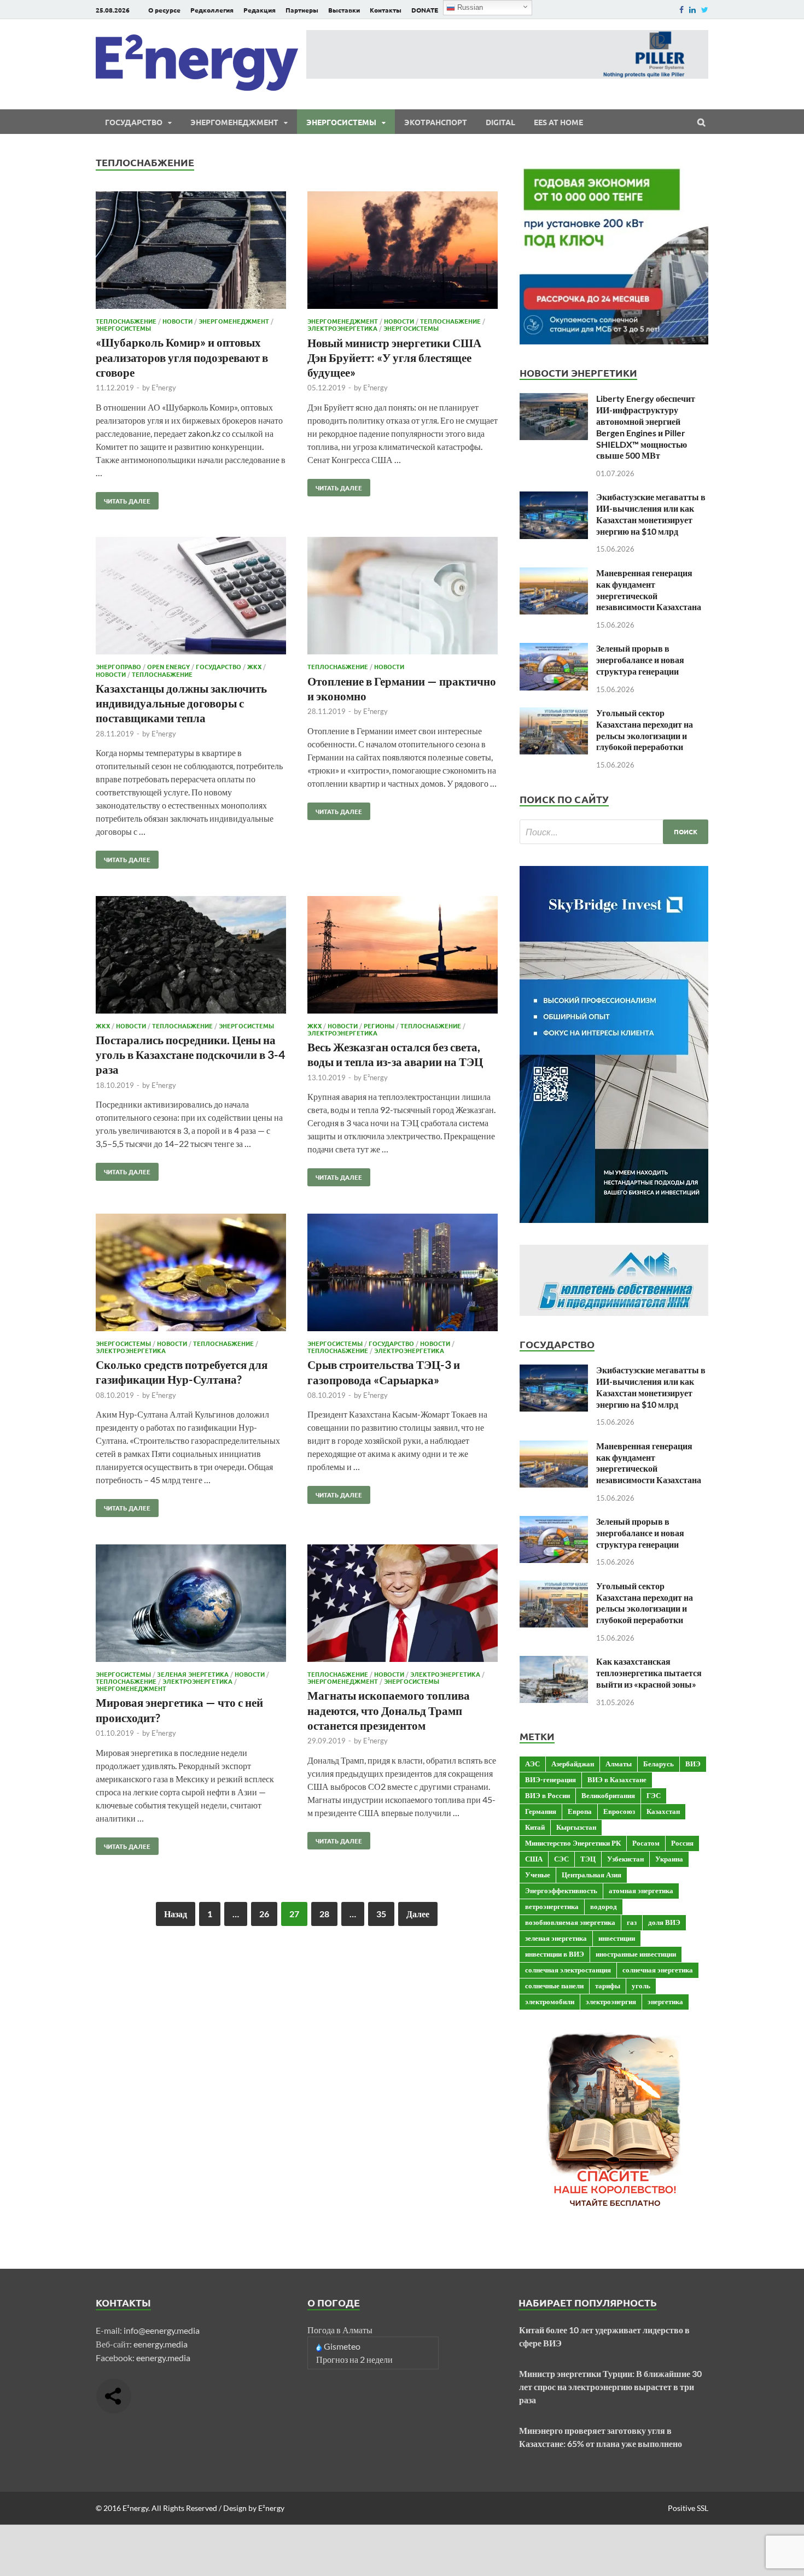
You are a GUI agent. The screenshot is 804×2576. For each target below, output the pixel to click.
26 (264, 1914)
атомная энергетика (641, 1890)
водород (604, 1906)
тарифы (608, 1986)
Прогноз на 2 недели (354, 2359)
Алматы (619, 1764)
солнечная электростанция (568, 1970)
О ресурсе (164, 10)
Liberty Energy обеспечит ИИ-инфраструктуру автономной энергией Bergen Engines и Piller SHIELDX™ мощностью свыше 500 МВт (646, 427)
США (534, 1859)
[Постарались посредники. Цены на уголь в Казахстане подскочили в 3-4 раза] (191, 956)
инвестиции (617, 1938)
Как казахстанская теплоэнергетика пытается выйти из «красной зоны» (649, 1673)
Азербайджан (573, 1764)
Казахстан (663, 1811)
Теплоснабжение (126, 321)
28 (324, 1914)
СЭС (561, 1859)
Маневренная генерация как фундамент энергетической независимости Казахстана (649, 590)
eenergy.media (161, 2344)
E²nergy (164, 388)
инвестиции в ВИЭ (555, 1954)
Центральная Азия (592, 1875)
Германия (541, 1811)
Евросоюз (619, 1811)
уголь (641, 1986)
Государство (134, 122)
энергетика (665, 2001)
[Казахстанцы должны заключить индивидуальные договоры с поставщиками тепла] (191, 597)
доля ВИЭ (664, 1922)
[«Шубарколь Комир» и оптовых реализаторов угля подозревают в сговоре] (191, 252)
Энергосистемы (341, 122)
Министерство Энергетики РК (573, 1843)
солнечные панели (554, 1986)
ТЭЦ (588, 1859)
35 (381, 1914)
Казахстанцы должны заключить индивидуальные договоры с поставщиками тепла (181, 703)
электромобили (550, 2001)
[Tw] (705, 10)
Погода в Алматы (340, 2330)
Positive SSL (688, 2508)
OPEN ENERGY (168, 666)
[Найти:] (614, 832)
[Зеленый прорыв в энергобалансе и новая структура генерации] (554, 649)
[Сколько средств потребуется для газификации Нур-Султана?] (191, 1274)
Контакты (386, 10)
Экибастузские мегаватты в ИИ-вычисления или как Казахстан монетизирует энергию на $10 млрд (651, 514)
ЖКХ (254, 666)
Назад (176, 1914)
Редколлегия (212, 10)
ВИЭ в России (547, 1795)
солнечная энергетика (658, 1970)
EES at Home (558, 122)
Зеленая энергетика (193, 1674)
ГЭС (654, 1795)
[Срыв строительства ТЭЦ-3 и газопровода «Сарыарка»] (403, 1274)
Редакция (260, 10)
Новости (177, 321)
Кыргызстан (576, 1827)
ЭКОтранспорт (436, 122)
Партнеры (302, 10)
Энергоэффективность (561, 1890)
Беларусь (659, 1764)
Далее (418, 1914)
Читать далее (123, 499)
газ (632, 1922)
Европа (580, 1811)
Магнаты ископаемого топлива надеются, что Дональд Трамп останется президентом (389, 1710)
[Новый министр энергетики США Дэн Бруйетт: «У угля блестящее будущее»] (403, 252)
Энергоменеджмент (234, 122)
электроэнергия (611, 2001)
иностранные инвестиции (636, 1954)
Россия (682, 1843)
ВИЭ (693, 1764)
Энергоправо (118, 666)
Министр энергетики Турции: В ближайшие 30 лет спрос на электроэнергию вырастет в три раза (610, 2387)
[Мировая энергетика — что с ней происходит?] (191, 1605)
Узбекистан (625, 1859)
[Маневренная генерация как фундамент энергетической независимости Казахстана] (554, 574)
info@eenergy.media (162, 2330)
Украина (669, 1859)
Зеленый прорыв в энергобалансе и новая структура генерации (640, 660)
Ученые (538, 1875)
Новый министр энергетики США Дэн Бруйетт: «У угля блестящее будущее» (394, 358)
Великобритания (608, 1795)
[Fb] (681, 10)
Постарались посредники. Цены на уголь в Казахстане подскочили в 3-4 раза (190, 1055)
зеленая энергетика (556, 1938)
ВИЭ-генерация (550, 1779)
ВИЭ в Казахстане (617, 1779)
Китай (535, 1827)
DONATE (425, 10)
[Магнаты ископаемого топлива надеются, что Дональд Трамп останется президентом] (403, 1605)
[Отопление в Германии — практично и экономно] (403, 597)
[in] (692, 10)
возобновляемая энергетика (570, 1922)
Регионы (379, 1026)
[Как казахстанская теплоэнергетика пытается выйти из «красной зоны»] (554, 1662)
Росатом (646, 1843)
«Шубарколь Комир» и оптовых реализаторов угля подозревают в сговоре (182, 357)
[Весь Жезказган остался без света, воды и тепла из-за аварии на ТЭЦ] (403, 956)
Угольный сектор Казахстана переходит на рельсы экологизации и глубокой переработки (645, 730)
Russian (469, 7)
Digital (500, 122)
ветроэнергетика (552, 1906)
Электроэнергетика (342, 328)
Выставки (344, 10)
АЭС (532, 1764)
